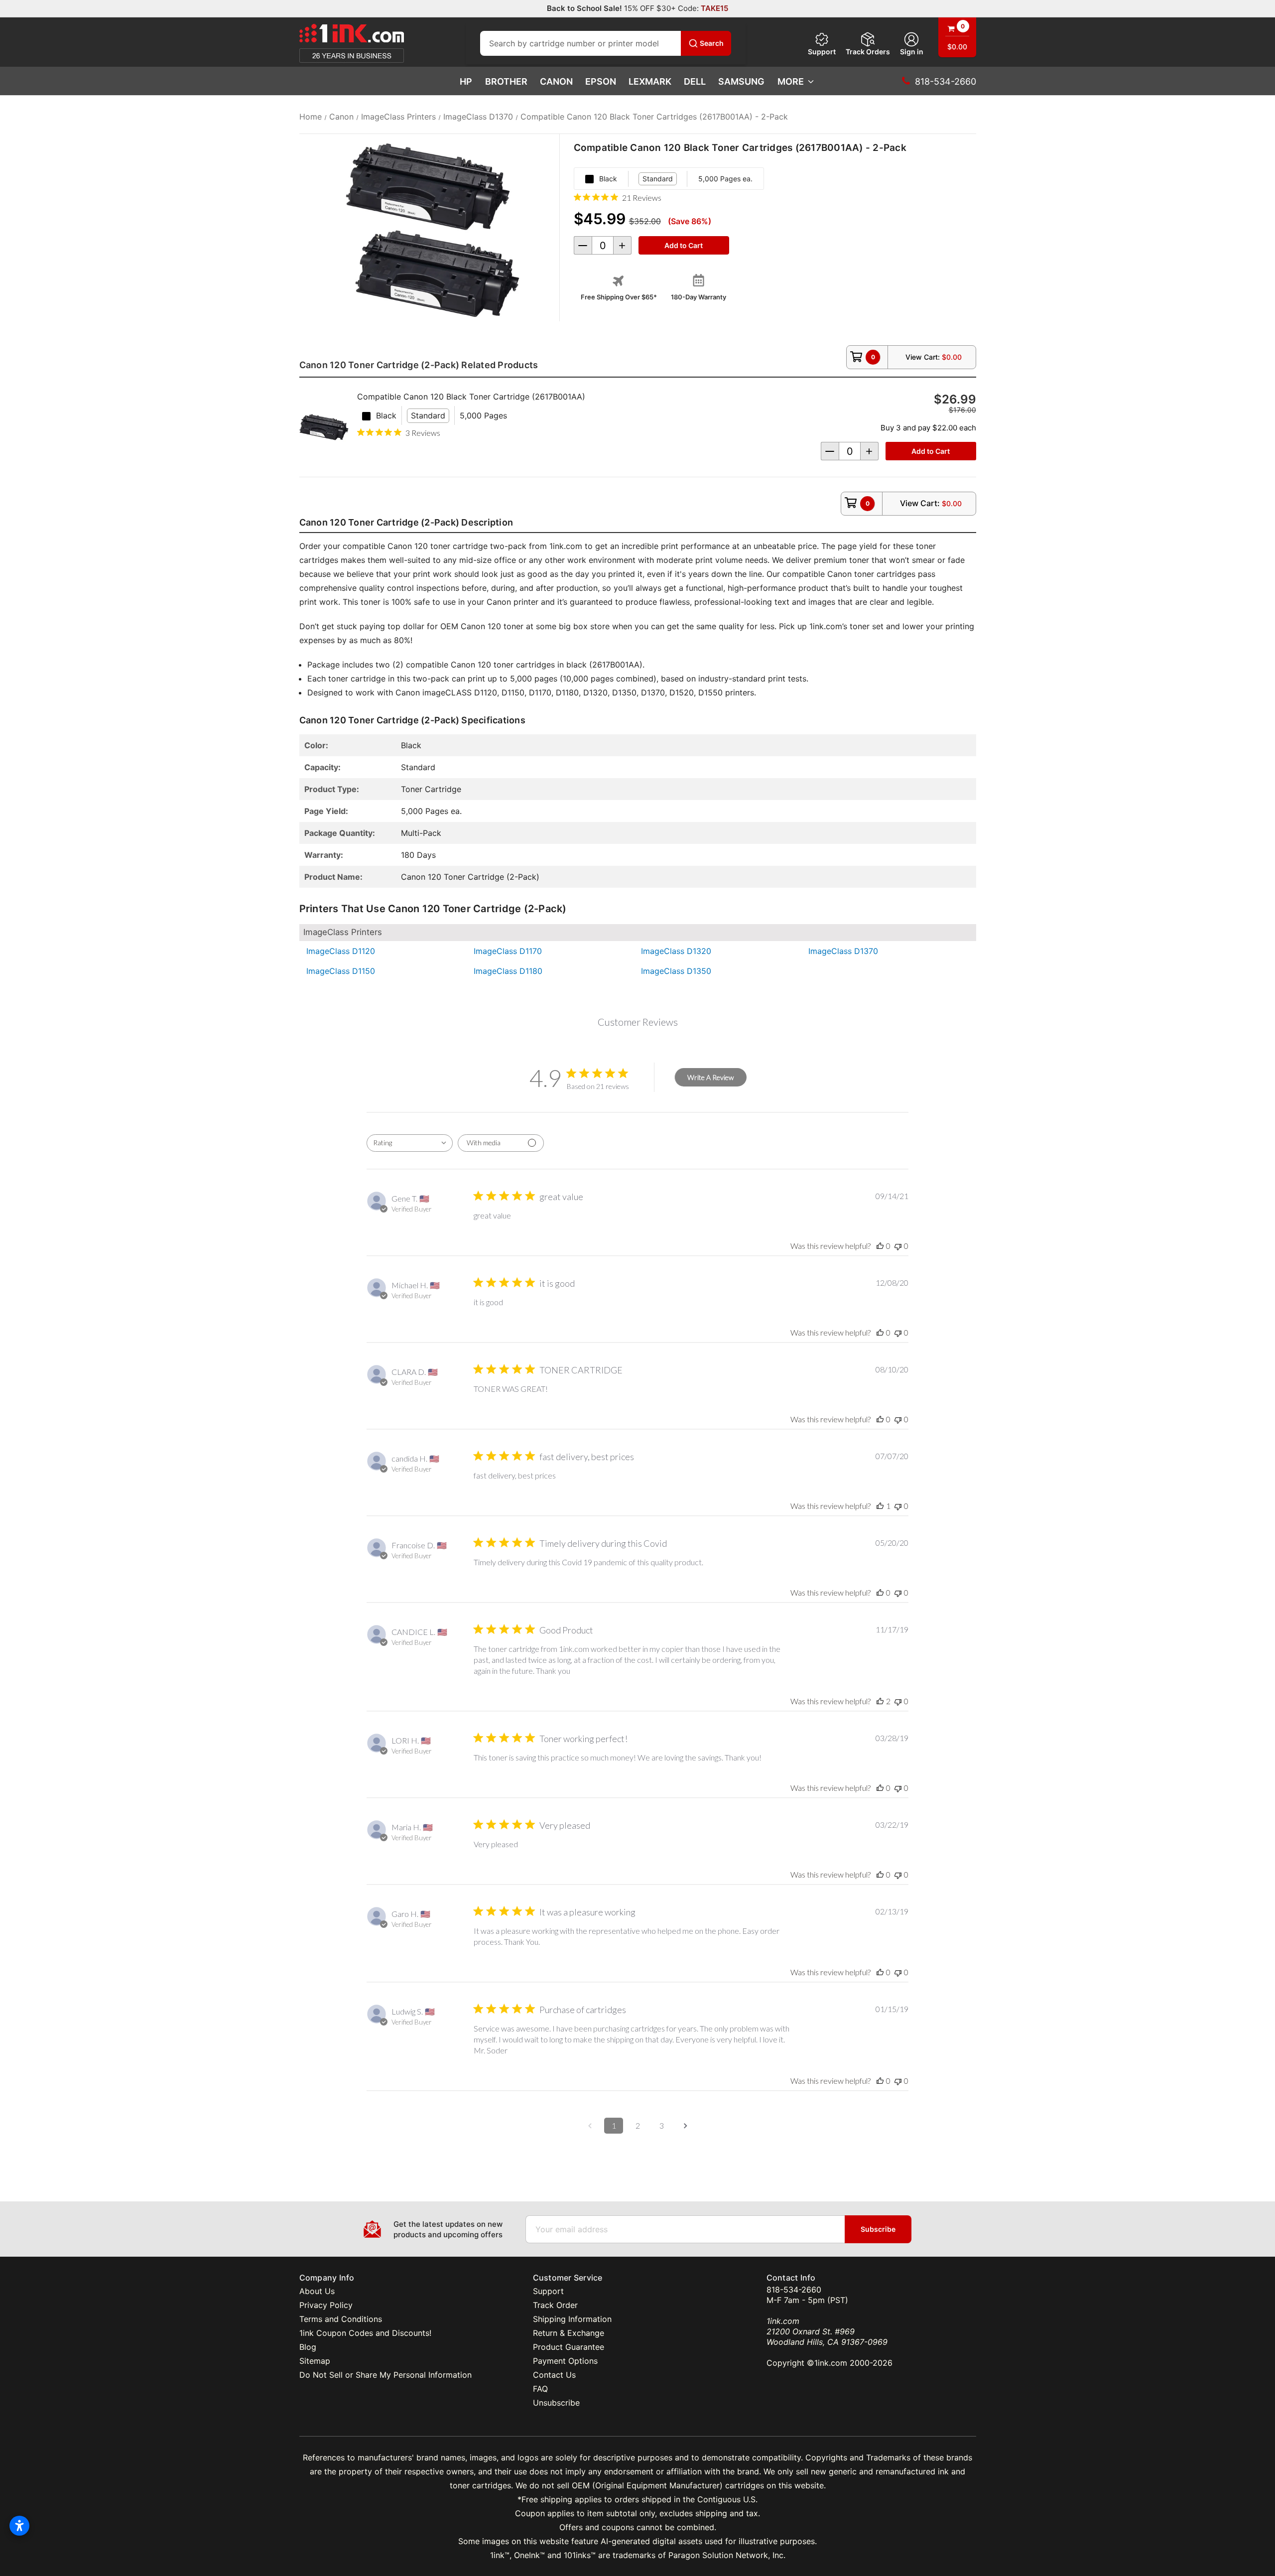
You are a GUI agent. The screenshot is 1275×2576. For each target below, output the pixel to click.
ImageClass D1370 (843, 951)
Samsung (741, 81)
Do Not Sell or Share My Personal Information (385, 2375)
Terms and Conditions (341, 2319)
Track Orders (868, 52)
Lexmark (650, 81)
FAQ (540, 2389)
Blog (308, 2347)
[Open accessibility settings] (19, 2526)
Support (822, 52)
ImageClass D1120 (341, 951)
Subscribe (878, 2229)
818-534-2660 (794, 2290)
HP (466, 81)
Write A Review (710, 1077)
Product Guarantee (569, 2347)
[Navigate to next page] (685, 2126)
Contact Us (554, 2375)
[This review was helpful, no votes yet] (880, 1246)
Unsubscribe (556, 2403)
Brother (506, 81)
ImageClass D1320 (676, 951)
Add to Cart (931, 451)
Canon (556, 81)
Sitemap (315, 2361)
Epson (601, 81)
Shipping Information (572, 2319)
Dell (695, 81)
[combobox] (410, 1143)
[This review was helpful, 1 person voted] (880, 1506)
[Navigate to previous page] (590, 2126)
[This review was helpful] (880, 1701)
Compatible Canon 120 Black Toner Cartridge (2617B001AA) (471, 397)
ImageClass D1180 (508, 971)
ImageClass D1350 (676, 971)
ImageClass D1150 (341, 971)
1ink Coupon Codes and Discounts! (365, 2333)
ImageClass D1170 (508, 951)
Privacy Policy (326, 2305)
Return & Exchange (569, 2333)
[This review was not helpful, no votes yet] (898, 1246)
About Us (317, 2291)
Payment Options (565, 2361)
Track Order (555, 2305)
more (791, 81)
